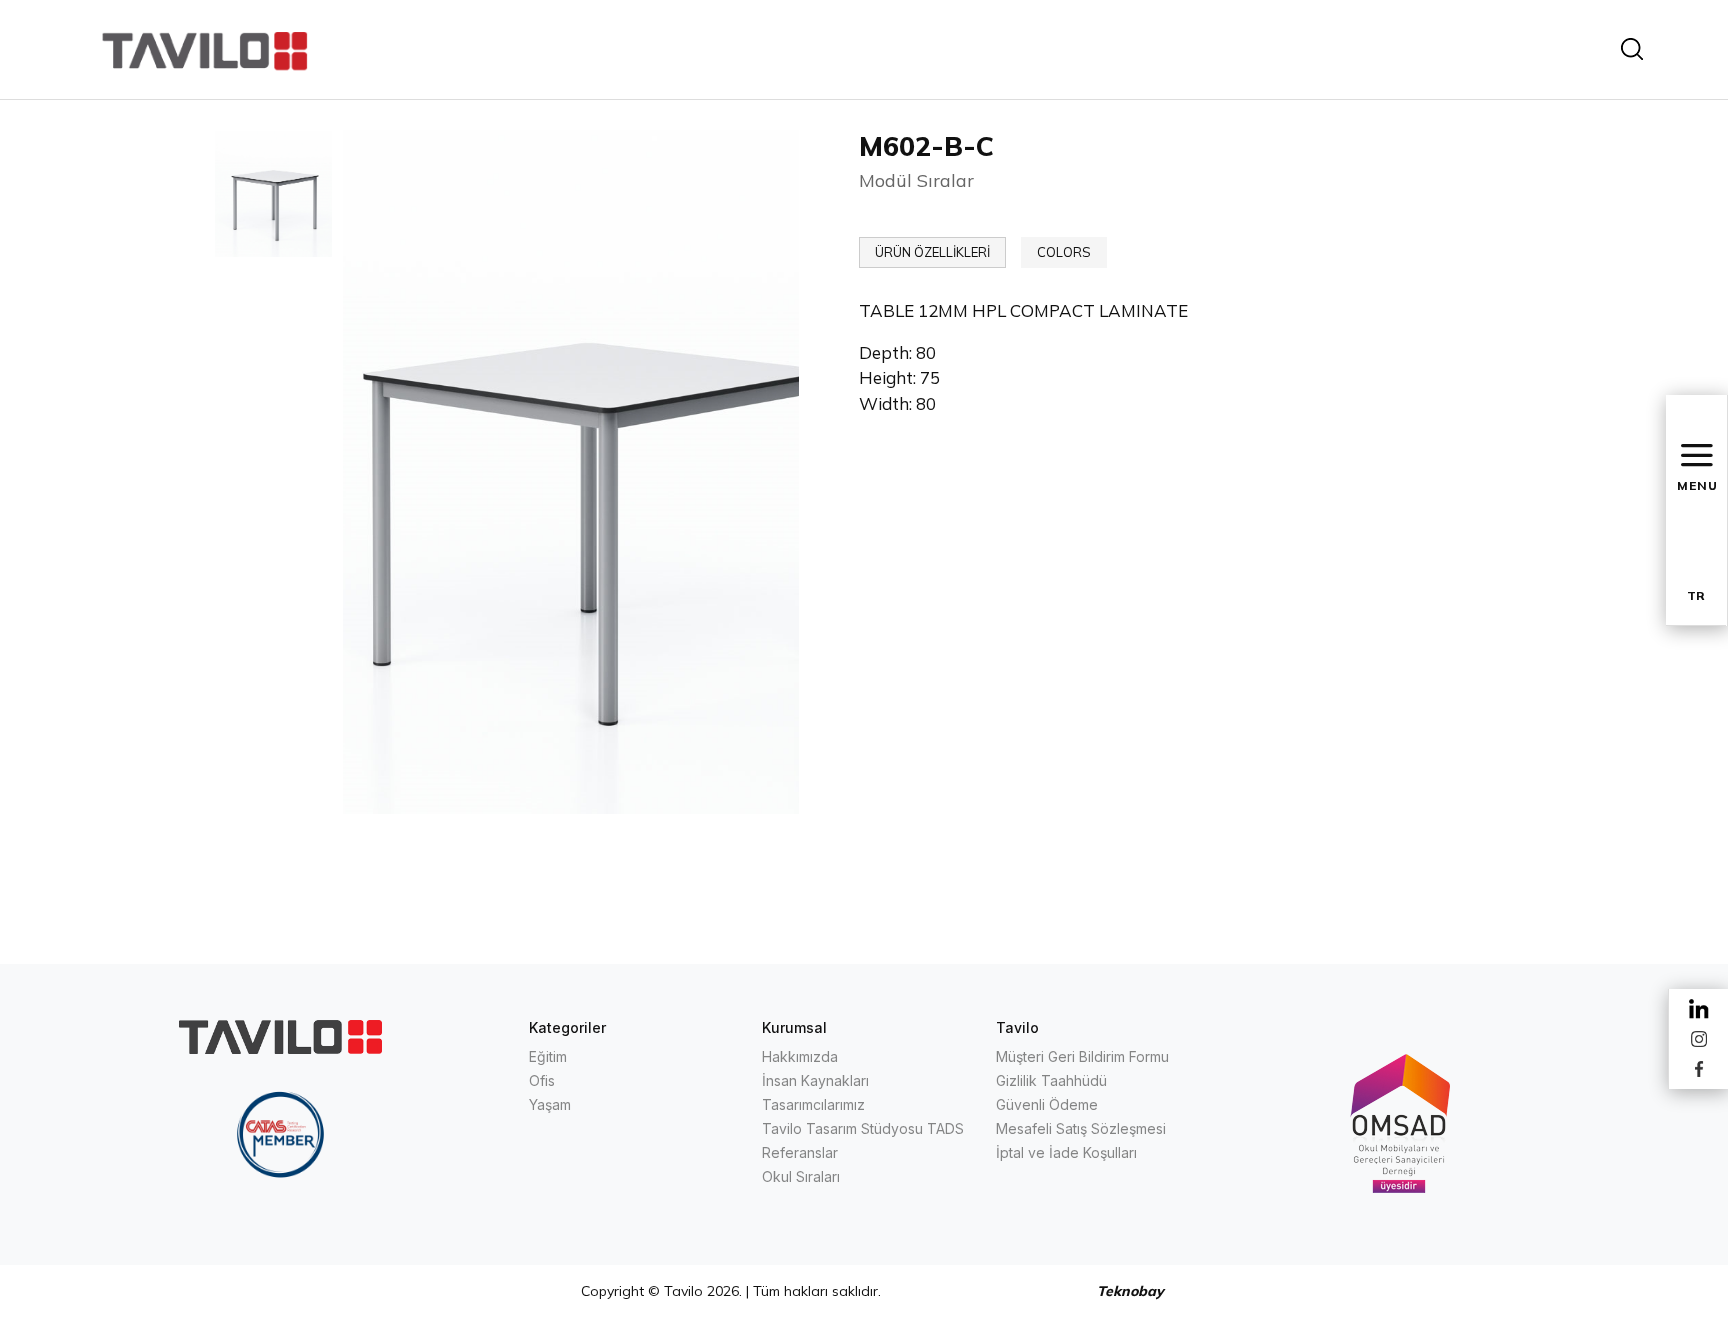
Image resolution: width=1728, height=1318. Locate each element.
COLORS (1064, 252)
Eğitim (548, 1056)
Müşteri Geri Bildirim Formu (1082, 1056)
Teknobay (1130, 1291)
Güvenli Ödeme (1047, 1104)
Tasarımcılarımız (813, 1104)
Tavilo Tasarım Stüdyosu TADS (863, 1128)
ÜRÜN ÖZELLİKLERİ (932, 252)
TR (1696, 595)
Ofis (542, 1080)
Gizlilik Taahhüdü (1051, 1080)
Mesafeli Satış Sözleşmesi (1081, 1128)
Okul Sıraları (801, 1176)
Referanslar (800, 1152)
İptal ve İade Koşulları (1066, 1152)
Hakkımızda (800, 1056)
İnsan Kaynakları (815, 1080)
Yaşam (550, 1104)
